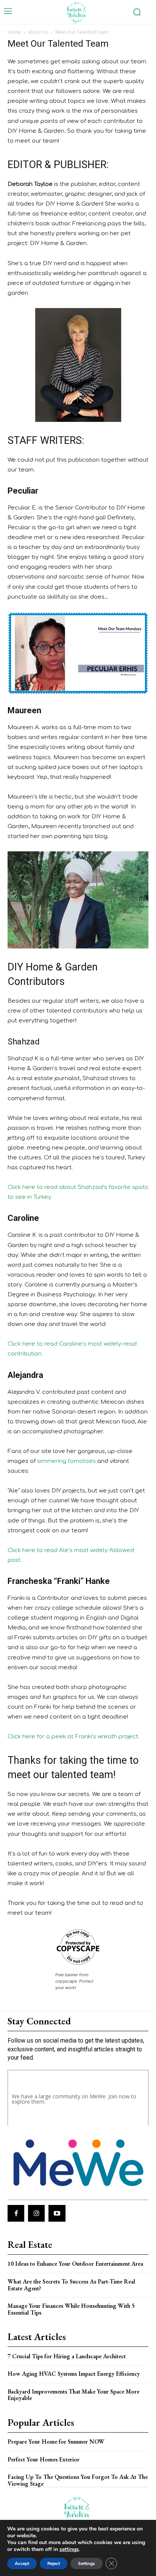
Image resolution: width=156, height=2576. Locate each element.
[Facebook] (16, 2213)
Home (14, 32)
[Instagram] (36, 2213)
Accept (22, 2563)
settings (69, 2549)
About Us (38, 32)
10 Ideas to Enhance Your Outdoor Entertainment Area (75, 2264)
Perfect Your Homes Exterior (44, 2459)
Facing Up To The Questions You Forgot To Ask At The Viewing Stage (78, 2480)
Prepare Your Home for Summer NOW (56, 2442)
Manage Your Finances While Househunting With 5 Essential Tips (71, 2309)
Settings (87, 2563)
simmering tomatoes (66, 1461)
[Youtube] (57, 2213)
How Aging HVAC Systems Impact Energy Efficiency (74, 2374)
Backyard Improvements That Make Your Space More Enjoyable (73, 2395)
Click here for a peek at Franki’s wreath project (73, 1737)
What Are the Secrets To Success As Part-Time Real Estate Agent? (71, 2285)
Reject (54, 2563)
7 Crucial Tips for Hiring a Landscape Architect (67, 2356)
